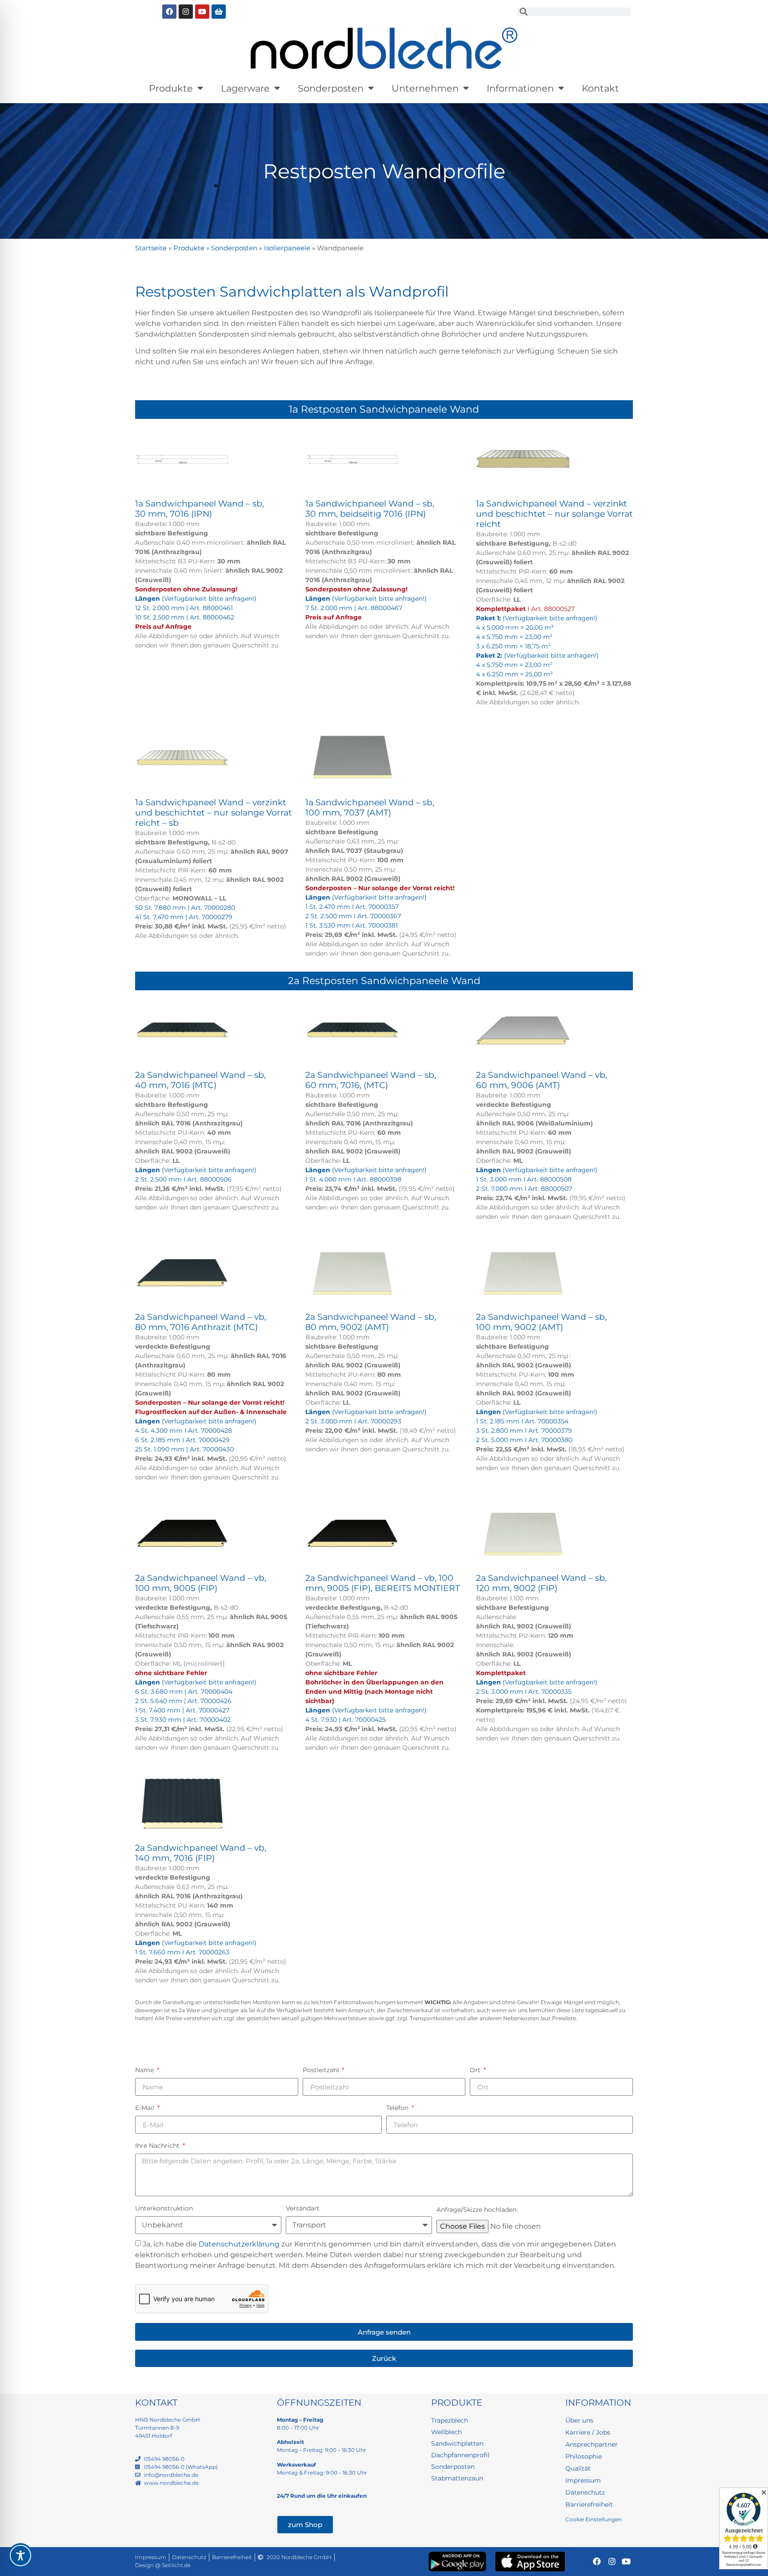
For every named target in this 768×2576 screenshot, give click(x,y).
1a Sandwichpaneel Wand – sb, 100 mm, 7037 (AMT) (370, 808)
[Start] (384, 48)
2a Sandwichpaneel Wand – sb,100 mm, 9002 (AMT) (541, 1322)
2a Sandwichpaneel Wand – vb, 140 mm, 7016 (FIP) (201, 1853)
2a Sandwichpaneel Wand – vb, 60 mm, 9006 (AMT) (542, 1080)
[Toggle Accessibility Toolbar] (20, 2556)
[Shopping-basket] (219, 12)
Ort (476, 2070)
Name (145, 2070)
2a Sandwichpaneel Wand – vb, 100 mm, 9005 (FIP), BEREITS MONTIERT (383, 1583)
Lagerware (245, 88)
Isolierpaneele (287, 248)
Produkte (171, 88)
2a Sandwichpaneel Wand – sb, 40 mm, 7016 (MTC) (200, 1080)
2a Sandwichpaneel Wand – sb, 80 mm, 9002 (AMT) (371, 1322)
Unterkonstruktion (164, 2208)
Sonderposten (331, 88)
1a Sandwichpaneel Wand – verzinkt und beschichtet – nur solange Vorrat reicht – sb (214, 813)
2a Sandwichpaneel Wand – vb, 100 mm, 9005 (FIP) (201, 1583)
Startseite (151, 248)
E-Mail (146, 2108)
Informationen (520, 88)
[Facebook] (169, 12)
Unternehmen (425, 88)
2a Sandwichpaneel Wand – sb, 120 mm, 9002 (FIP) (541, 1583)
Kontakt (600, 88)
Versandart (303, 2208)
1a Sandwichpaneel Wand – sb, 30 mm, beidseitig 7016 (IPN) (370, 509)
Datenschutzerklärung (239, 2244)
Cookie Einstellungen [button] (594, 2519)
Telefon (398, 2108)
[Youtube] (202, 12)
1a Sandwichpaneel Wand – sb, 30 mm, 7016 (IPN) (200, 509)
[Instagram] (186, 12)
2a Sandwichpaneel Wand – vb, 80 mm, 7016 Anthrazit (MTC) (201, 1322)
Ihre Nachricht (158, 2146)
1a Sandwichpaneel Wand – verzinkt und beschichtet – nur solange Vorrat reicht (554, 514)
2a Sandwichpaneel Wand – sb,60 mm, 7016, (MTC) (371, 1080)
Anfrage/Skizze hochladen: (477, 2210)
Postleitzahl (322, 2070)
